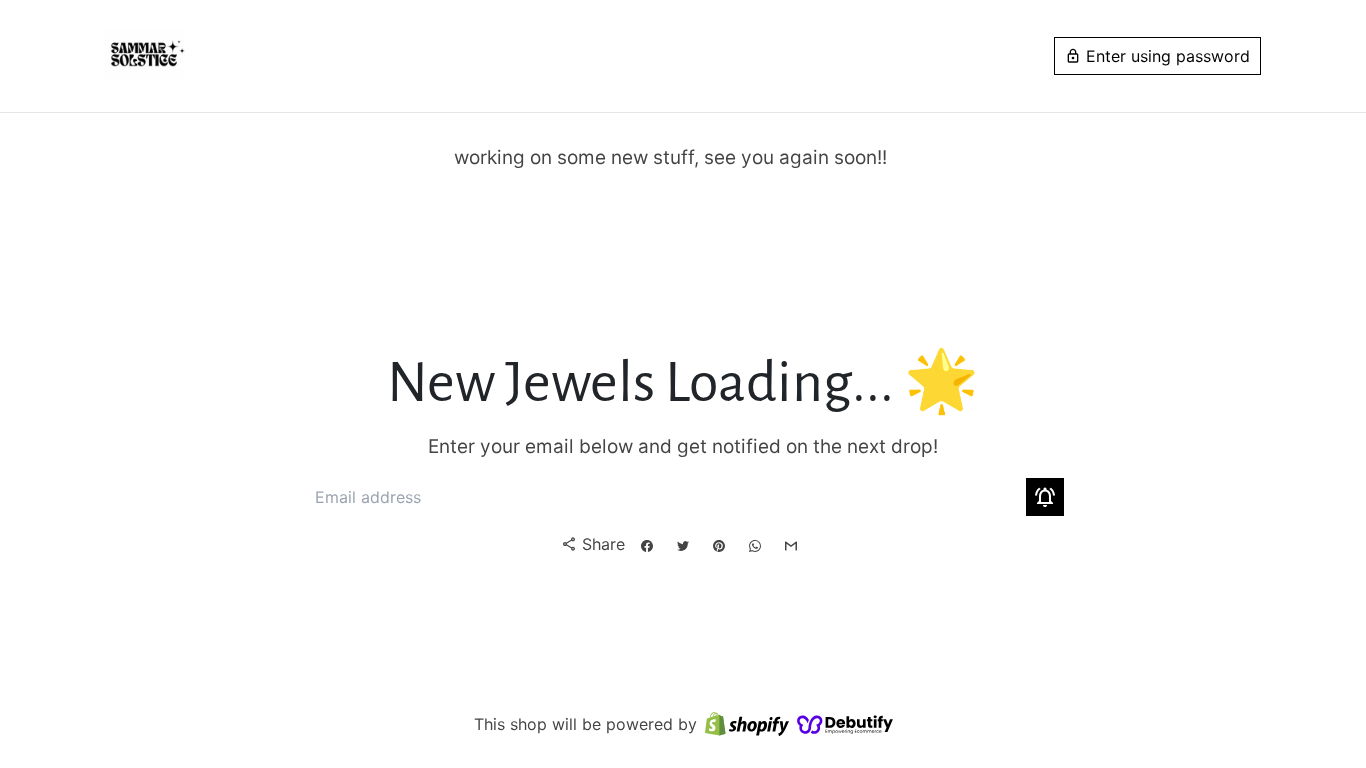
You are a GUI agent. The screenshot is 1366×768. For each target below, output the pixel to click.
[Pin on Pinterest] (719, 546)
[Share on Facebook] (647, 546)
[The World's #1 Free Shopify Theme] (845, 725)
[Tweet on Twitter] (683, 546)
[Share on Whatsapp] (755, 546)
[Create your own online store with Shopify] (747, 725)
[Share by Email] (791, 546)
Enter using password (1157, 56)
